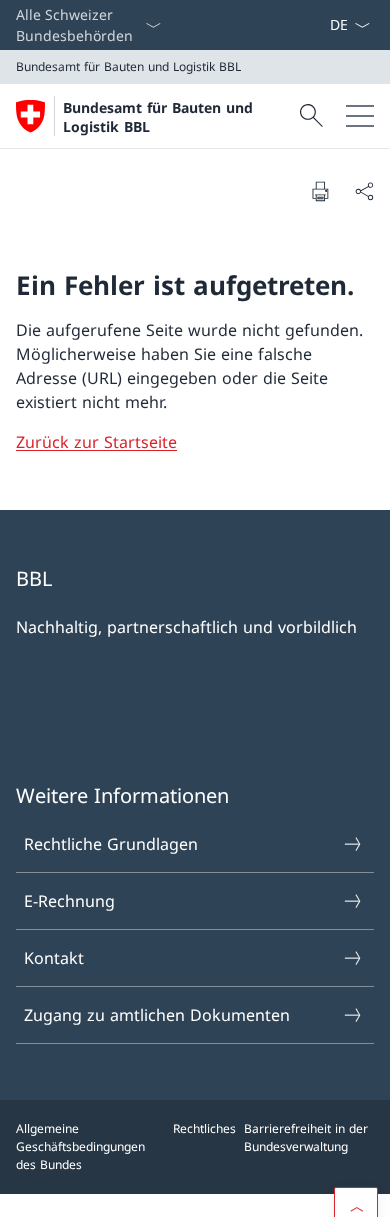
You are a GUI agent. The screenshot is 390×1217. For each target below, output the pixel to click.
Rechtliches (204, 1128)
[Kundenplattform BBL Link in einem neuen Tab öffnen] (305, 25)
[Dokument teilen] (364, 191)
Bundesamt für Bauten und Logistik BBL (158, 117)
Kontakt (54, 958)
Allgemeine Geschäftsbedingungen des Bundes (80, 1146)
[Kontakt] (321, 25)
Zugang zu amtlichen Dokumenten (157, 1015)
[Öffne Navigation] (360, 116)
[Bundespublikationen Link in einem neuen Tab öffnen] (313, 25)
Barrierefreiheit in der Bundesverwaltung (306, 1137)
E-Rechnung (69, 901)
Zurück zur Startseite (96, 442)
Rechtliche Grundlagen (111, 844)
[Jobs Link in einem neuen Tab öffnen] (297, 25)
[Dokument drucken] (320, 191)
